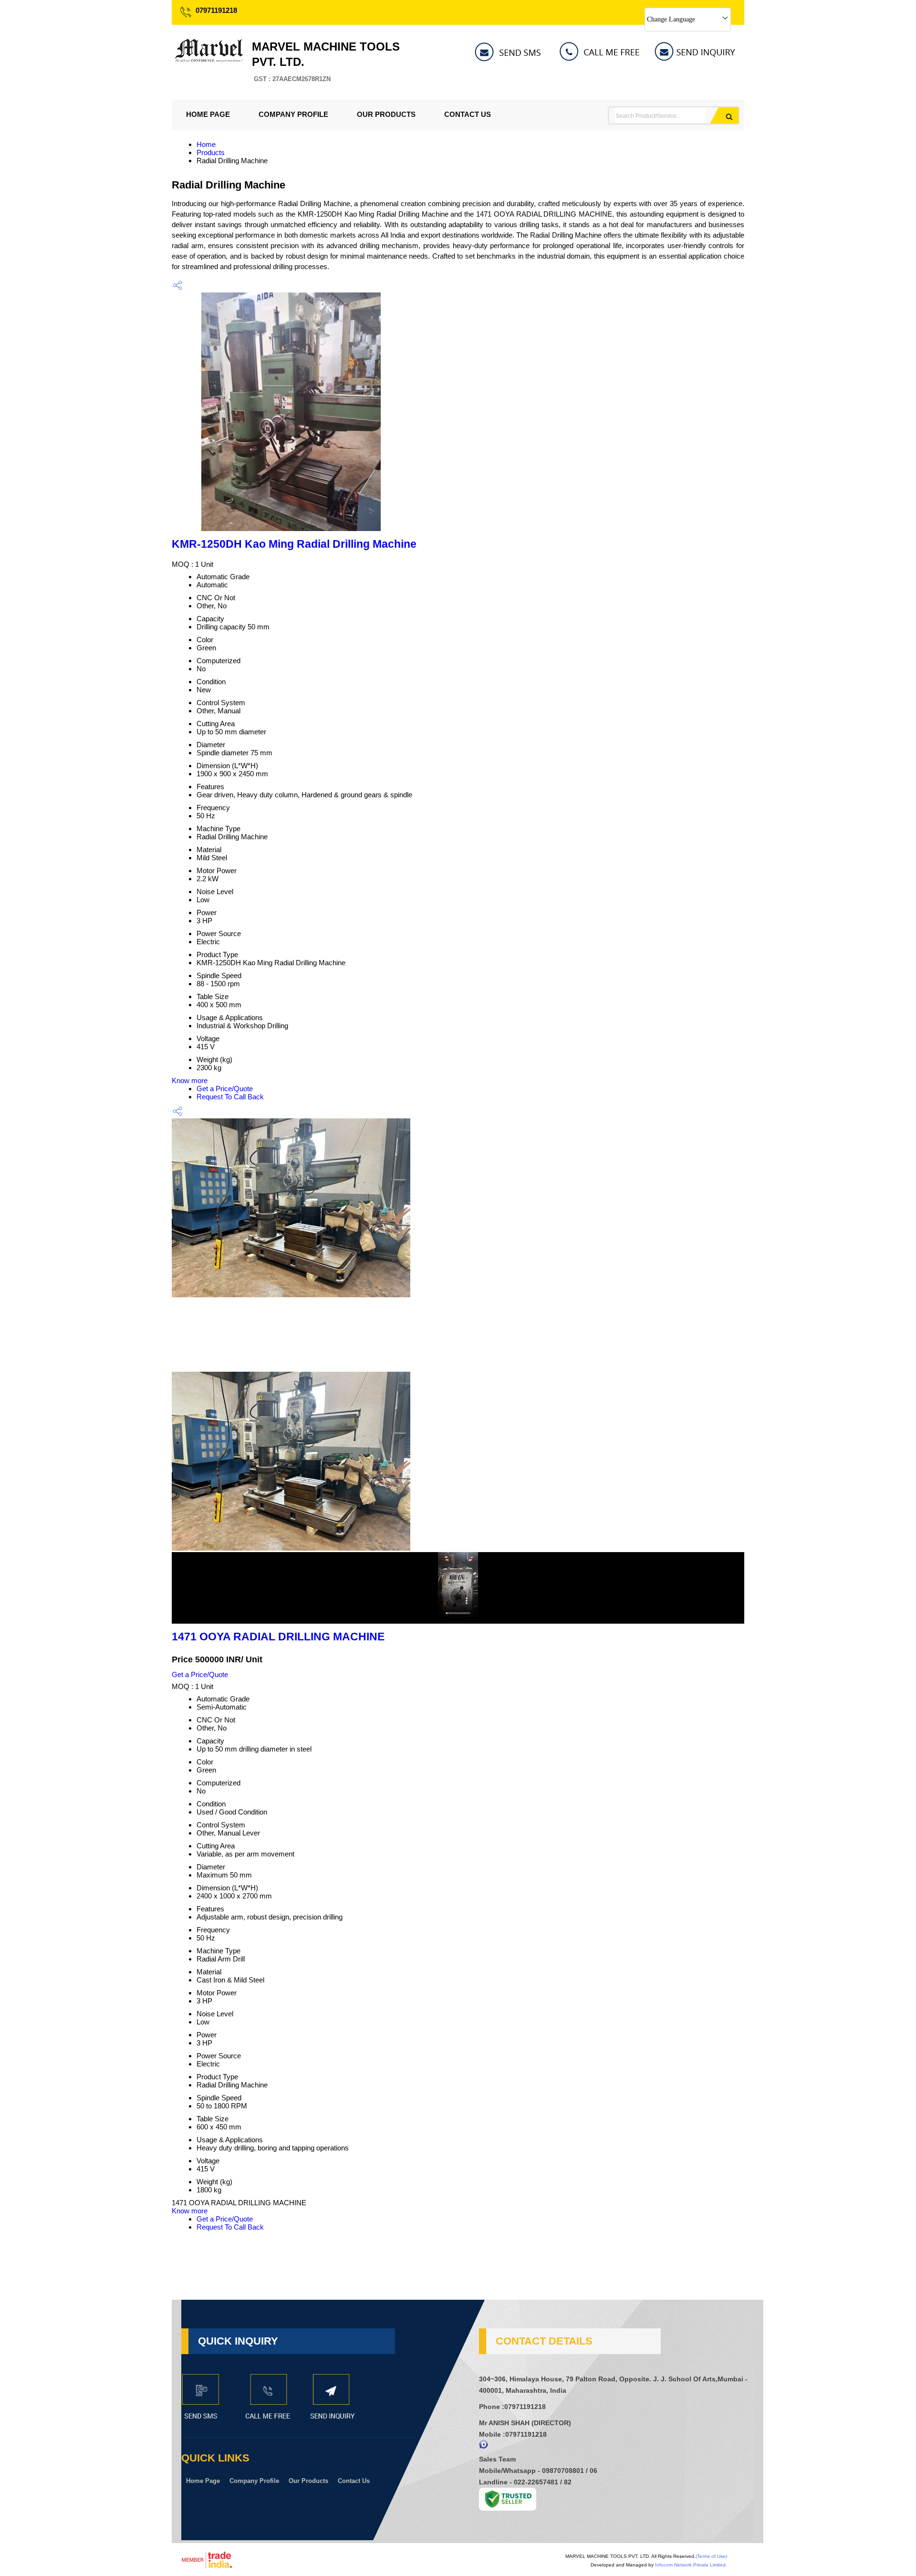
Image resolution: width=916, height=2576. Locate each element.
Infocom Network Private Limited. (691, 2565)
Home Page (208, 114)
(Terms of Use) (711, 2556)
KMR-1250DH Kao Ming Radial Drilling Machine (294, 544)
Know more (190, 1080)
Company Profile (293, 114)
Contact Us (468, 114)
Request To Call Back (230, 1097)
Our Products (386, 114)
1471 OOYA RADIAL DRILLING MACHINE (278, 1637)
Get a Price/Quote (225, 1089)
